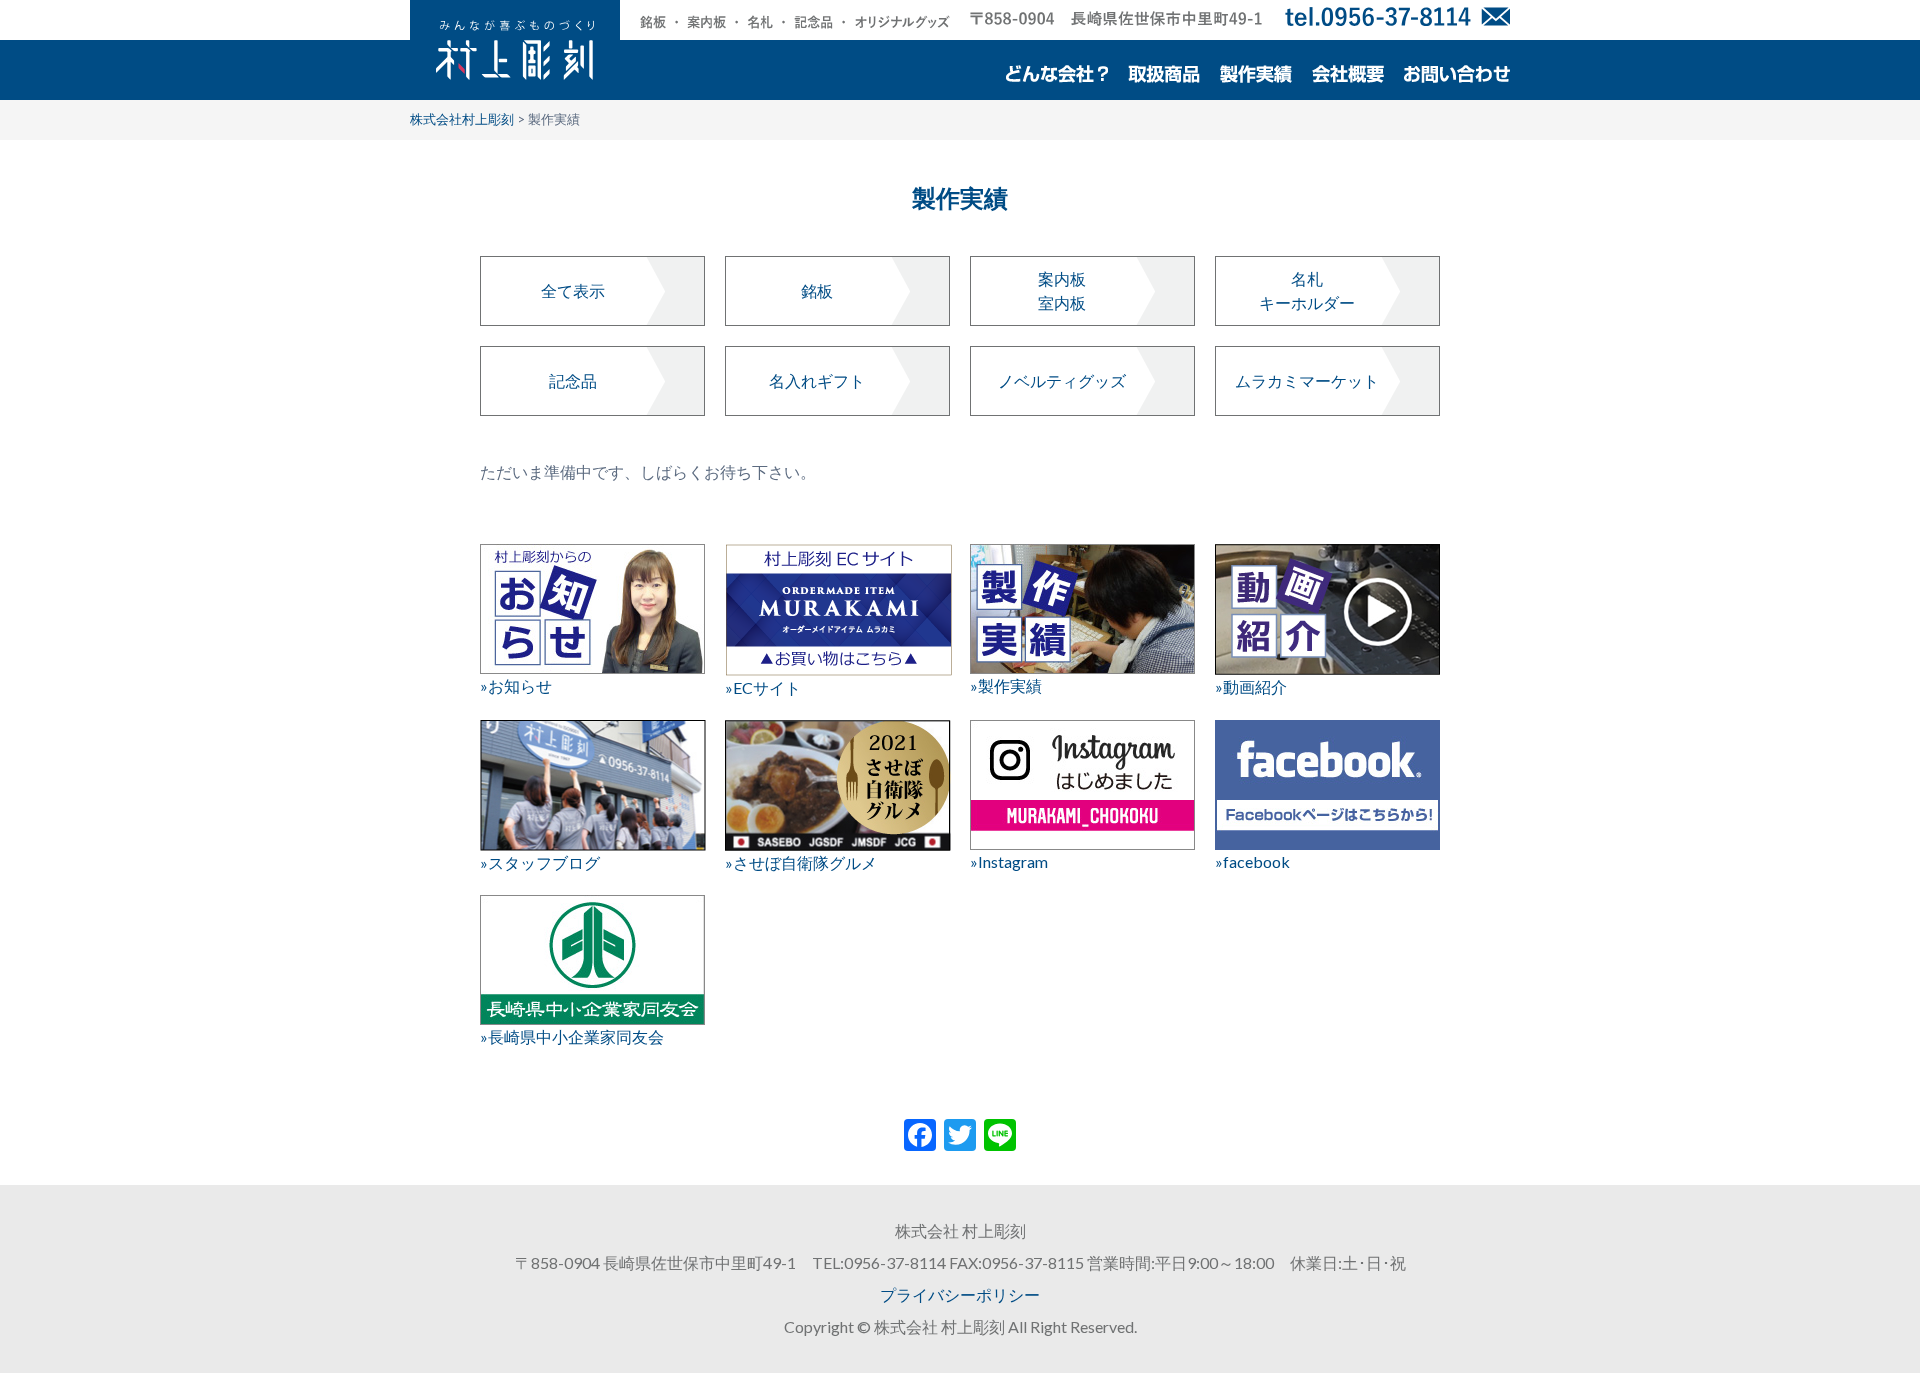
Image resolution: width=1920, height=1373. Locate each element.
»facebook (1252, 861)
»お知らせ (516, 685)
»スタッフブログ (540, 862)
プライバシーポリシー (960, 1294)
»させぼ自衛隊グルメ (801, 862)
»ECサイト (763, 687)
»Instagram (1009, 861)
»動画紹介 (1251, 686)
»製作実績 (1006, 685)
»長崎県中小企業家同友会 (572, 1036)
